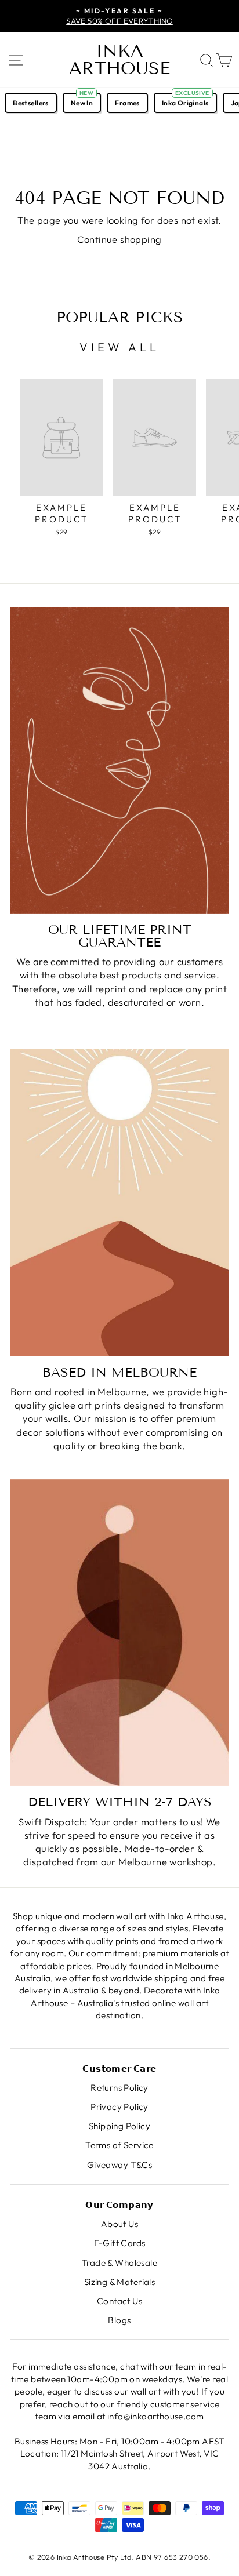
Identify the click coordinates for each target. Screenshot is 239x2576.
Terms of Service (119, 2145)
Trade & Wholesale (119, 2263)
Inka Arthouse (119, 60)
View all (119, 347)
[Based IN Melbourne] (119, 1203)
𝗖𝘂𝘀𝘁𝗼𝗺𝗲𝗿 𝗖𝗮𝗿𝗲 (119, 2069)
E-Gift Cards (120, 2243)
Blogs (119, 2320)
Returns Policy (119, 2088)
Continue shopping (119, 239)
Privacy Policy (119, 2107)
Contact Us (119, 2301)
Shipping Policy (119, 2126)
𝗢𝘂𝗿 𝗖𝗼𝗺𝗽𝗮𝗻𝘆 (119, 2205)
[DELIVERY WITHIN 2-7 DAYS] (119, 1633)
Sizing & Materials (119, 2282)
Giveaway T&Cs (119, 2165)
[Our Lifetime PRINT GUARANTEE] (119, 760)
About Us (119, 2224)
